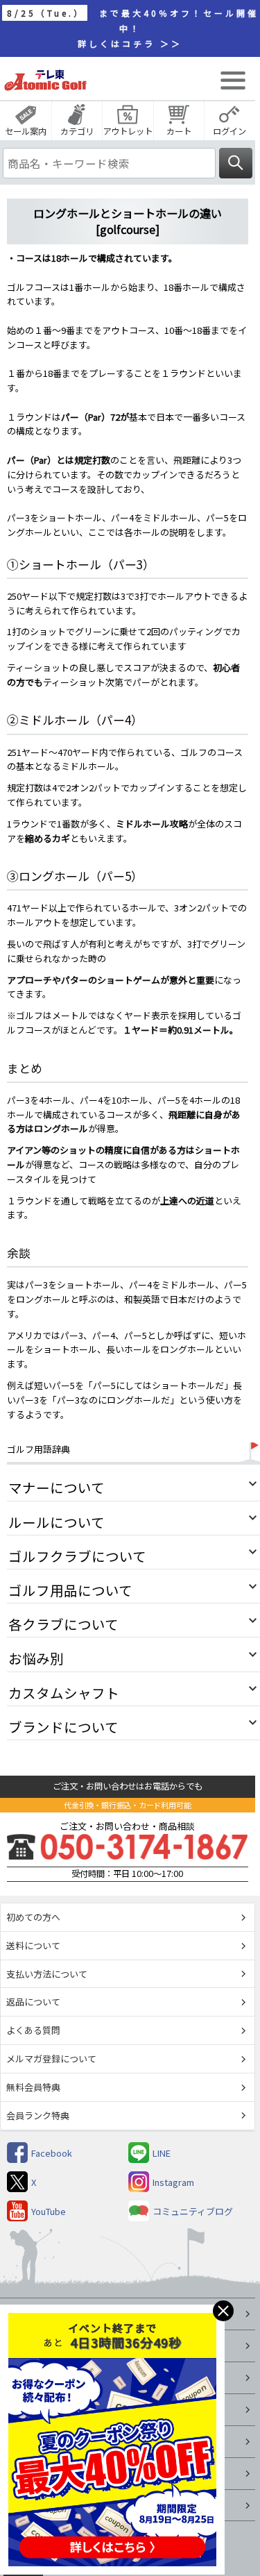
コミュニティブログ (193, 2211)
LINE (162, 2153)
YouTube (49, 2211)
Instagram (173, 2182)
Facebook (52, 2153)
